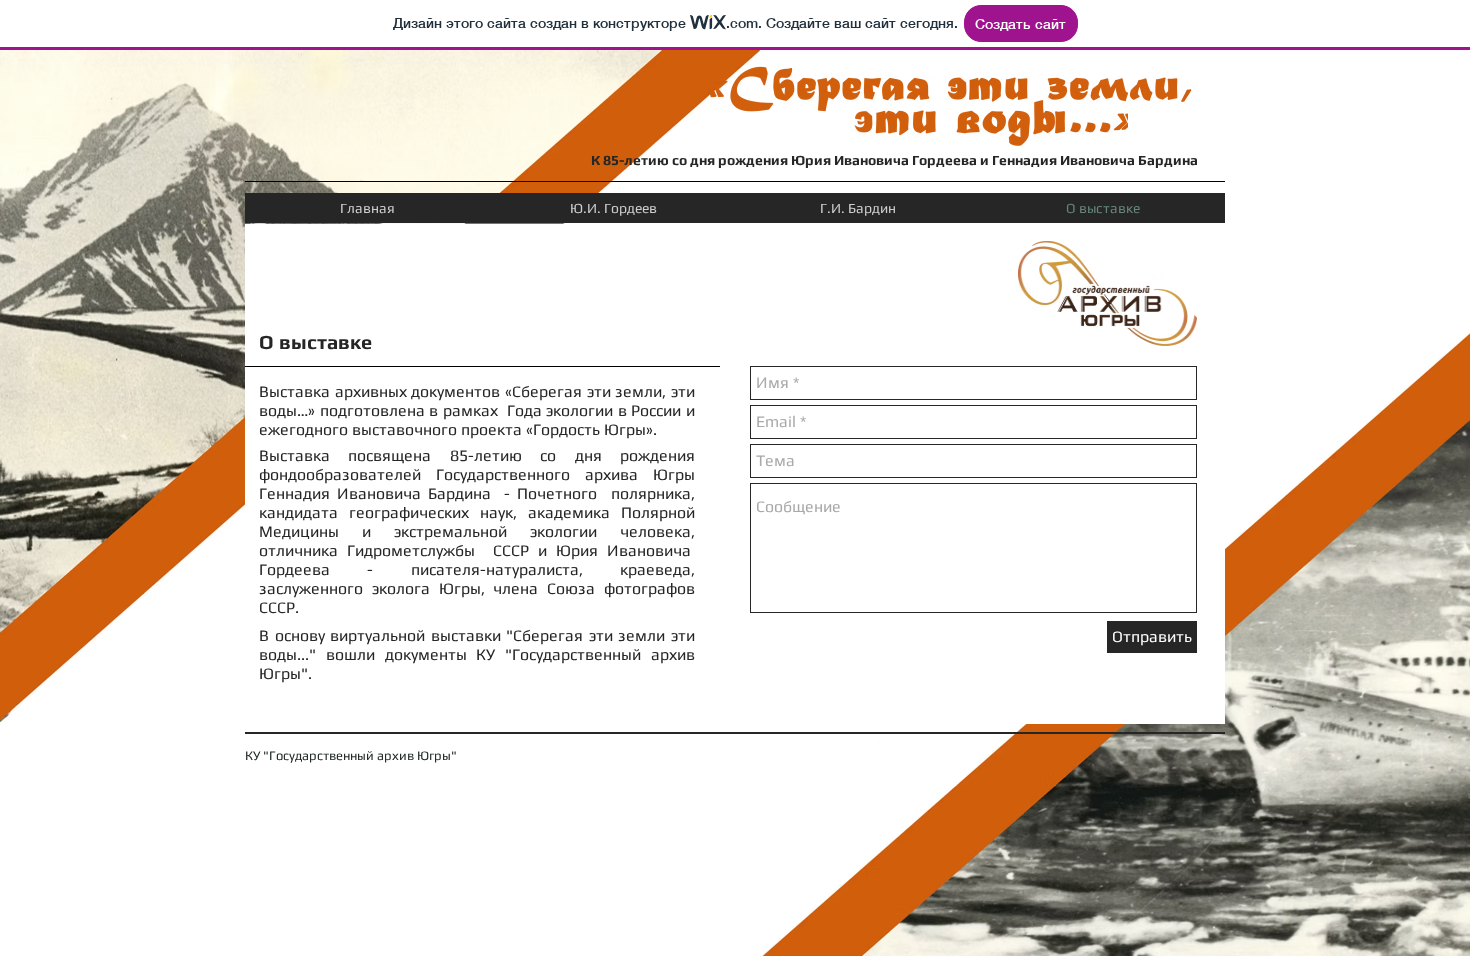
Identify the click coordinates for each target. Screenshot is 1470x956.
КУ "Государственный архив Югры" (351, 755)
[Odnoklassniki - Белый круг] (857, 751)
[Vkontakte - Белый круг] (888, 751)
